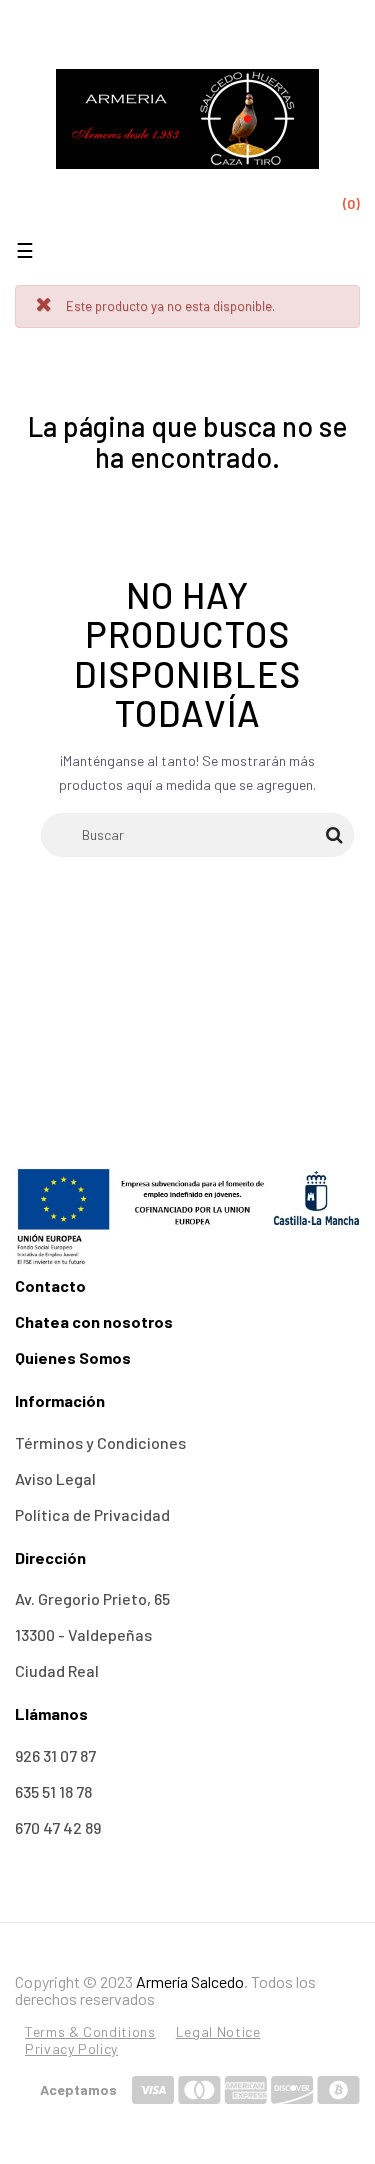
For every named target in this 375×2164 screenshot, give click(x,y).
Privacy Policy (71, 2048)
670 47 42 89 (58, 1827)
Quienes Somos (73, 1357)
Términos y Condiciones (100, 1442)
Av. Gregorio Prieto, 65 (92, 1598)
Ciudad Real (57, 1670)
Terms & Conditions (90, 2031)
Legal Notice (218, 2031)
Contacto (50, 1285)
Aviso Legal (55, 1478)
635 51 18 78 (53, 1791)
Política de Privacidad (92, 1514)
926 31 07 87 (55, 1755)
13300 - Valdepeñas (83, 1634)
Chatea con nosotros (94, 1321)
